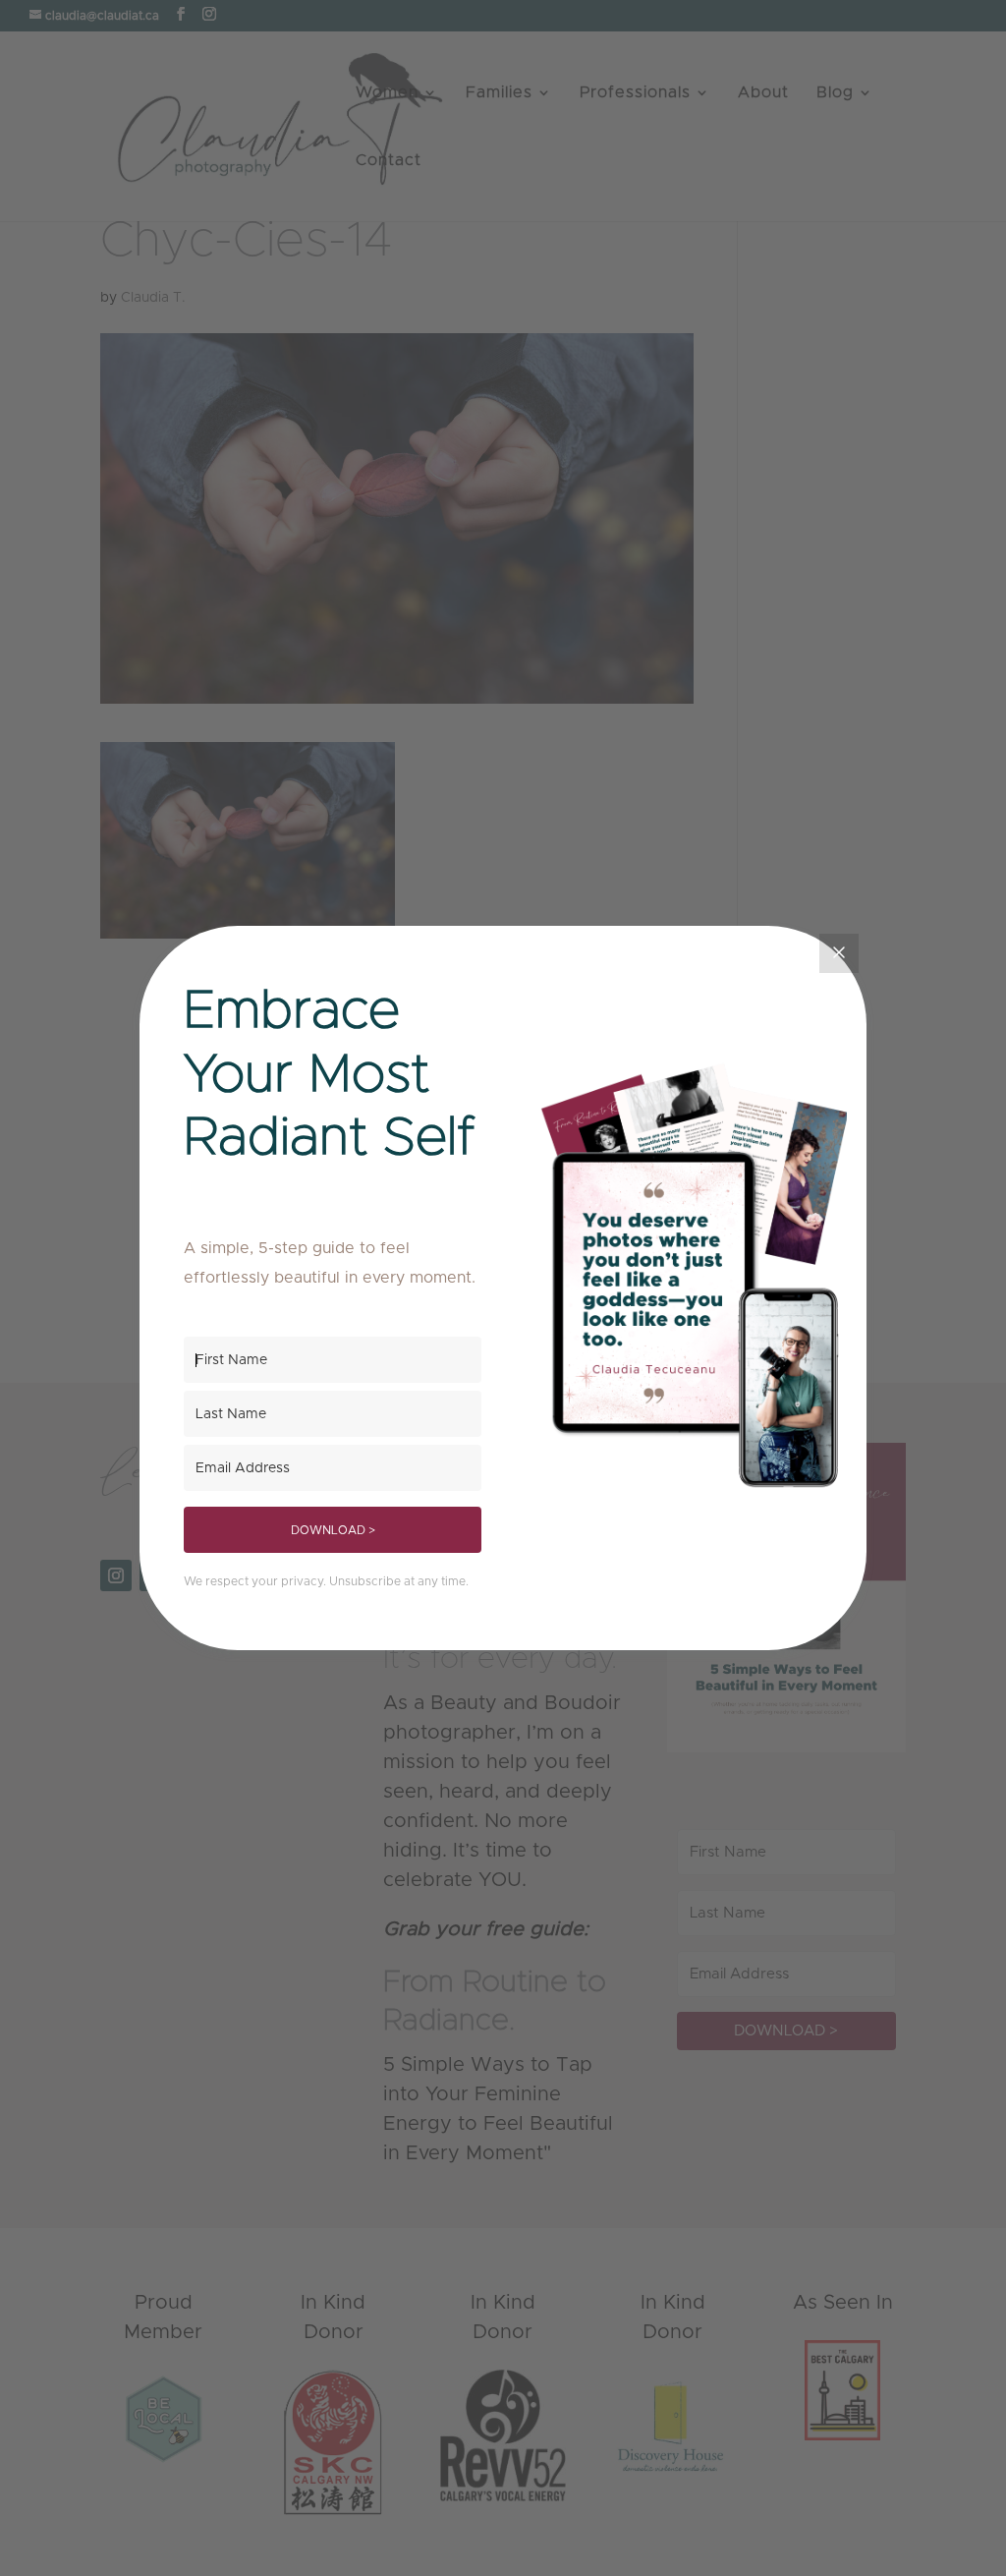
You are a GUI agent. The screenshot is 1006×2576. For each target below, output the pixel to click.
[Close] (839, 953)
